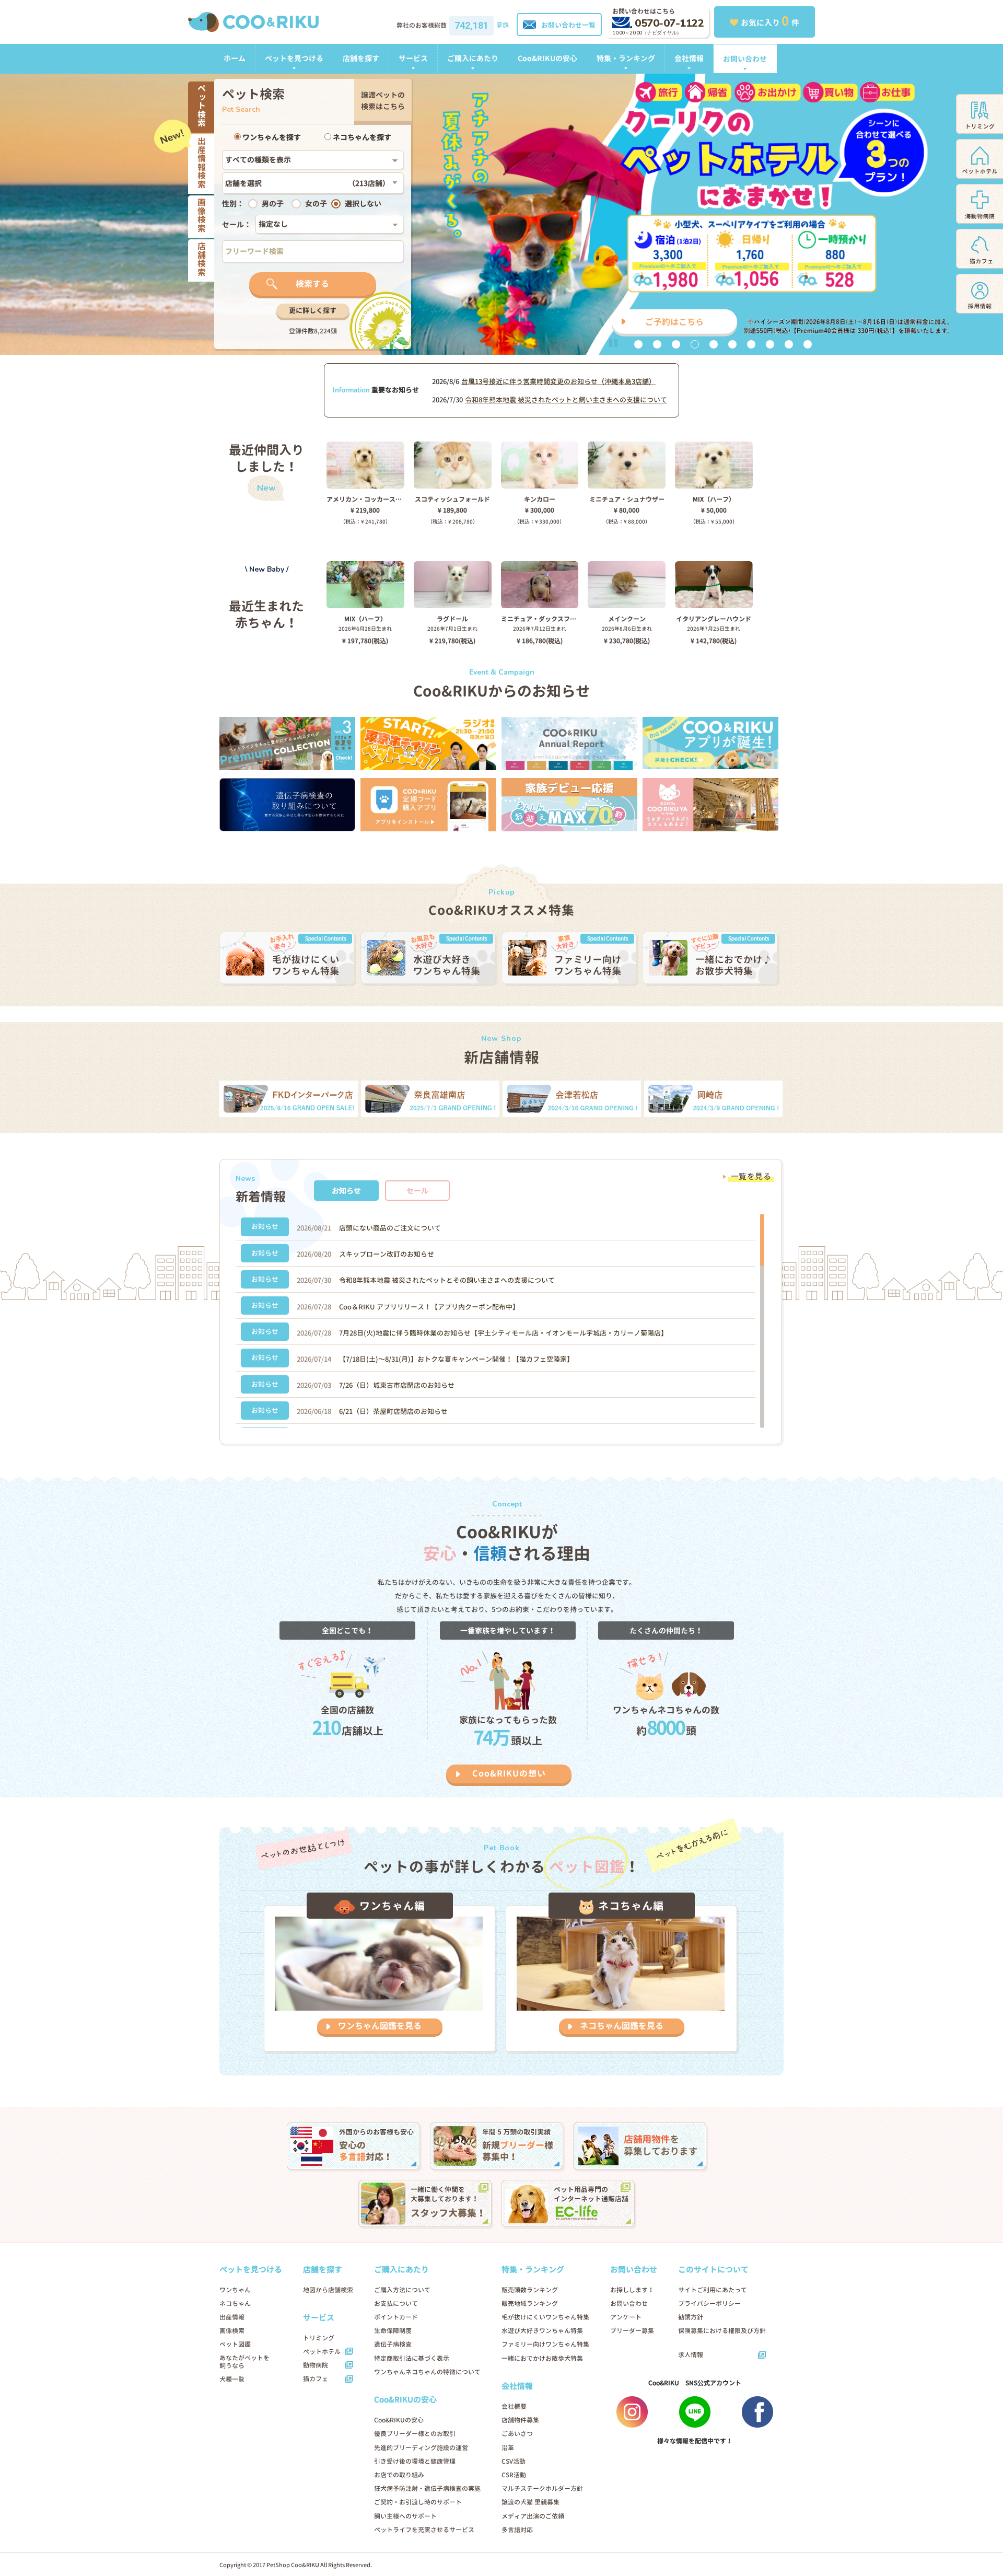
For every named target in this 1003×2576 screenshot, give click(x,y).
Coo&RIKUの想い (509, 1773)
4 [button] (695, 344)
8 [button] (770, 344)
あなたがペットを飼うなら (244, 2362)
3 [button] (676, 344)
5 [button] (714, 344)
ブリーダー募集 (632, 2331)
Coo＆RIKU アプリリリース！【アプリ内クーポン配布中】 (429, 1307)
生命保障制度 (393, 2331)
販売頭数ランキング (530, 2290)
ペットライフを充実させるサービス (424, 2530)
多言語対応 (517, 2530)
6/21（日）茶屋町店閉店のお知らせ (393, 1411)
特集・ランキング (626, 58)
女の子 (316, 204)
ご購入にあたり (473, 58)
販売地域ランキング (530, 2304)
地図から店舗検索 (328, 2290)
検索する (312, 284)
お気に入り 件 (770, 21)
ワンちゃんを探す (271, 137)
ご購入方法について (402, 2290)
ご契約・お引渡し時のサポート (418, 2502)
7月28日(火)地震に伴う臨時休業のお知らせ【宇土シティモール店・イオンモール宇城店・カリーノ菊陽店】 (503, 1333)
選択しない (363, 204)
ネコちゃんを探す (361, 137)
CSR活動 (514, 2475)
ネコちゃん (235, 2304)
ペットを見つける (294, 58)
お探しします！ (632, 2290)
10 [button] (808, 344)
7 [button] (751, 344)
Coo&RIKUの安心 (547, 58)
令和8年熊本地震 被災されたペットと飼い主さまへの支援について (566, 400)
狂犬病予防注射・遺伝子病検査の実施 (427, 2488)
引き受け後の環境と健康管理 (415, 2461)
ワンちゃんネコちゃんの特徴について (427, 2372)
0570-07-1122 (669, 23)
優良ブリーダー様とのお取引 (415, 2434)
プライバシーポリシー (709, 2304)
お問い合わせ (745, 59)
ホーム (235, 58)
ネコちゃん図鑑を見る (622, 2026)
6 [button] (732, 344)
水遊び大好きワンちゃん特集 (542, 2331)
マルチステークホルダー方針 (542, 2488)
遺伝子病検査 (393, 2344)
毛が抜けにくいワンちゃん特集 (545, 2317)
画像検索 (232, 2331)
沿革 (508, 2448)
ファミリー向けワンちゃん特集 (545, 2344)
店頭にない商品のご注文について (390, 1228)
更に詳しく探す (313, 310)
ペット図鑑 (235, 2344)
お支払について (396, 2304)
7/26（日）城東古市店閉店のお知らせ (397, 1385)
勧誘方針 (691, 2317)
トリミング (319, 2338)
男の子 (273, 204)
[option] (501, 214)
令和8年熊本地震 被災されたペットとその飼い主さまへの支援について (447, 1280)
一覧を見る (751, 1176)
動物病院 (316, 2365)
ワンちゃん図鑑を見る (380, 2026)
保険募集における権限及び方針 (722, 2331)
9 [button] (789, 344)
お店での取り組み (399, 2475)
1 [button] (638, 344)
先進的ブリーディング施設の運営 (421, 2448)
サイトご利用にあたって (713, 2290)
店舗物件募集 (520, 2420)
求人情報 (691, 2355)
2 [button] (657, 344)
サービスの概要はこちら (619, 322)
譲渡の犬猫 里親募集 (530, 2502)
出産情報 (232, 2317)
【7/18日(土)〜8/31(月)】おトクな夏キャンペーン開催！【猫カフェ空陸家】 (456, 1359)
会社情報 (689, 58)
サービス (413, 58)
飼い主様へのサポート (405, 2516)
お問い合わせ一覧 (568, 25)
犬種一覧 (232, 2379)
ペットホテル (322, 2352)
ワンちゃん (235, 2290)
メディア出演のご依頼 (533, 2516)
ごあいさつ (517, 2434)
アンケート (626, 2317)
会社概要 (514, 2406)
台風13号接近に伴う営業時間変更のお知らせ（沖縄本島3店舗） (558, 381)
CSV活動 (514, 2461)
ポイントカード (396, 2317)
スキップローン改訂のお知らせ (387, 1254)
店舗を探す (361, 58)
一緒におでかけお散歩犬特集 (542, 2358)
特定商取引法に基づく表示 (412, 2358)
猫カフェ (316, 2379)
